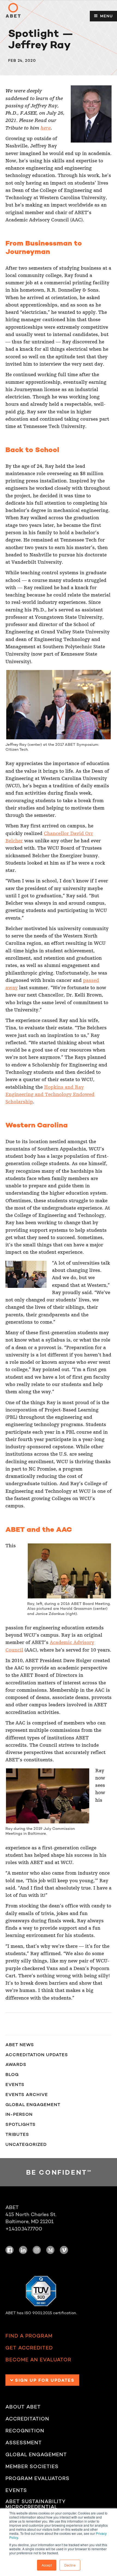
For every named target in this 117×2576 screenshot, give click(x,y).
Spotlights (21, 2124)
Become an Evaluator (38, 2360)
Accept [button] (47, 2565)
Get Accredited (29, 2348)
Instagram (37, 2250)
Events (15, 2084)
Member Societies (32, 2467)
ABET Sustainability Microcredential (36, 2504)
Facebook (10, 2250)
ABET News (20, 2045)
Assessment (24, 2443)
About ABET (23, 2407)
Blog (12, 2074)
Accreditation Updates (37, 2055)
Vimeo (64, 2250)
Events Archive (27, 2094)
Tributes (17, 2134)
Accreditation (27, 2419)
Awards (16, 2064)
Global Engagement (33, 2104)
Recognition (25, 2431)
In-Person (19, 2114)
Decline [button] (70, 2565)
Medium (50, 2250)
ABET (13, 10)
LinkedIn (23, 2250)
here (46, 128)
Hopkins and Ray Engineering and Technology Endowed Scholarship (50, 1095)
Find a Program (29, 2336)
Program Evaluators (37, 2479)
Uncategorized (26, 2144)
